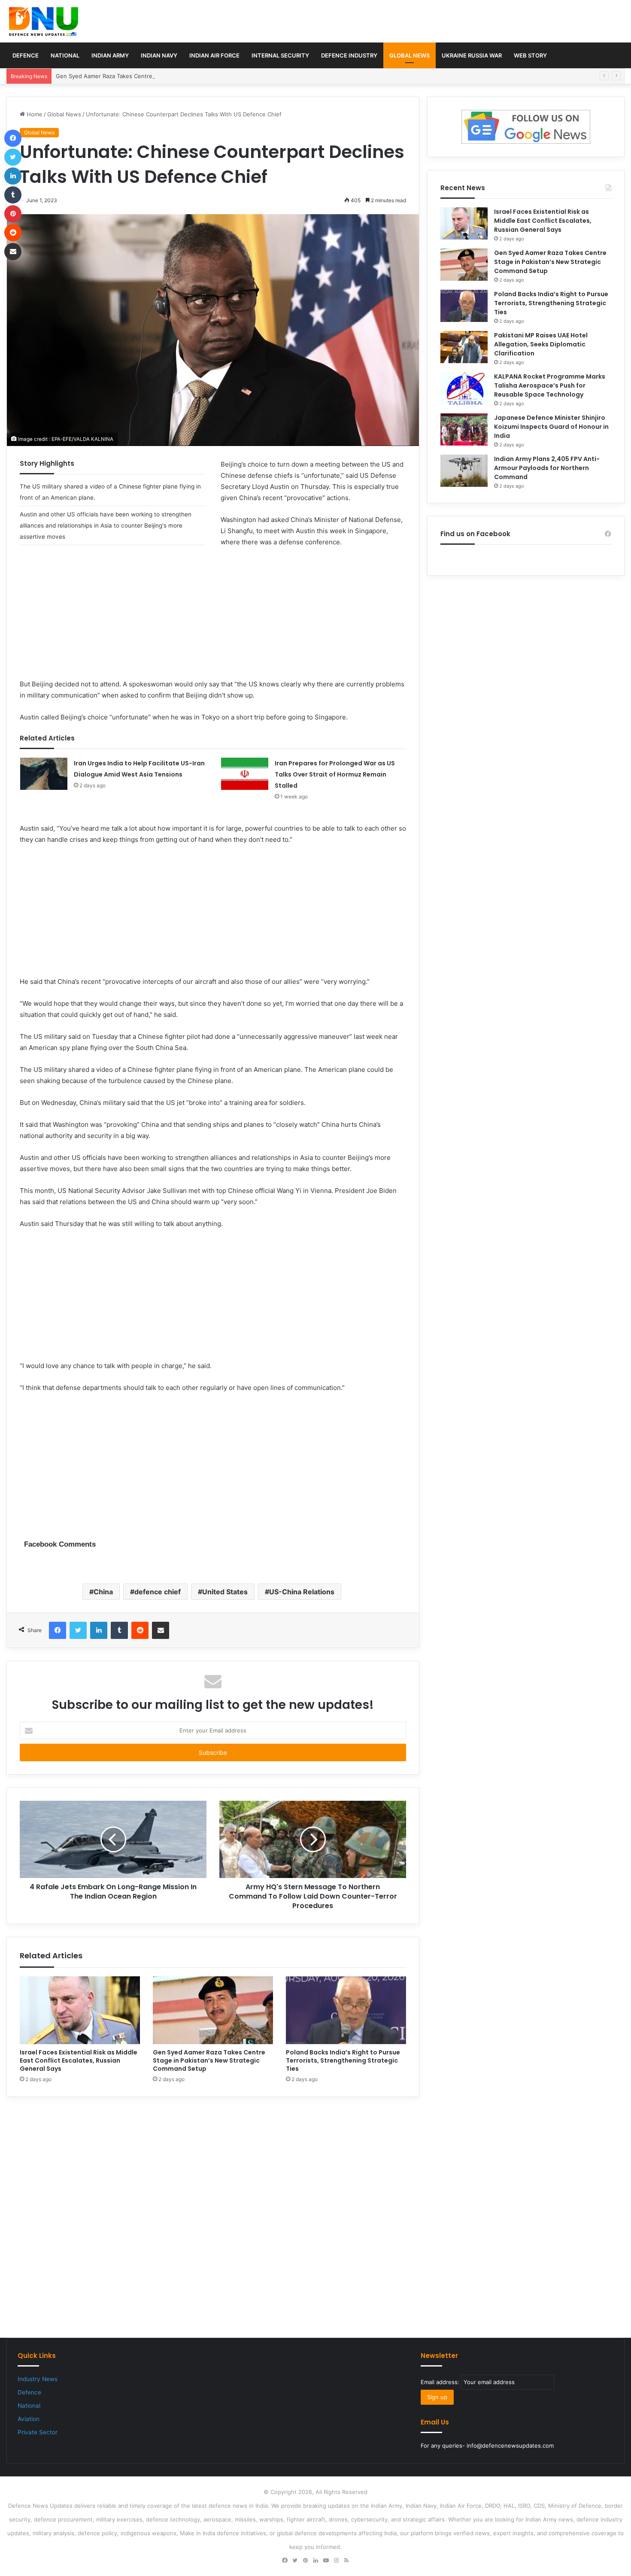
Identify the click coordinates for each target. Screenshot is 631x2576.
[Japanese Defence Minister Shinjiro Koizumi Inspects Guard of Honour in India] (464, 429)
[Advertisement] (213, 619)
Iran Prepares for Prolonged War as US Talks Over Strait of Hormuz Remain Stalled (335, 774)
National (65, 55)
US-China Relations (302, 1592)
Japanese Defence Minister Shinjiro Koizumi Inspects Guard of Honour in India (551, 427)
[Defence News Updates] (44, 21)
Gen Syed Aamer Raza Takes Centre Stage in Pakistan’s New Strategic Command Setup (173, 76)
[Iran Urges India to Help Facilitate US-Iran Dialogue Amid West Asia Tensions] (44, 774)
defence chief (158, 1592)
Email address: (441, 2382)
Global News (410, 55)
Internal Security (280, 55)
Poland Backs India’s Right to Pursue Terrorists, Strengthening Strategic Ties (343, 2060)
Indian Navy (159, 55)
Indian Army (110, 55)
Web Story (530, 55)
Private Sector (38, 2432)
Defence (26, 55)
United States (225, 1592)
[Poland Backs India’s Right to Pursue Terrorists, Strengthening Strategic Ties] (346, 2010)
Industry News (38, 2379)
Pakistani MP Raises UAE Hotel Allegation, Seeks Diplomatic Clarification (541, 344)
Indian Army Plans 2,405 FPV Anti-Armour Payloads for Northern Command (547, 468)
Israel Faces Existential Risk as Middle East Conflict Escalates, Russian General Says (79, 2060)
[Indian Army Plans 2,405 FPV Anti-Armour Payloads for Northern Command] (464, 471)
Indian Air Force (214, 55)
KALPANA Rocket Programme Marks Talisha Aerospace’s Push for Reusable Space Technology (550, 385)
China (103, 1592)
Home (34, 114)
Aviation (29, 2419)
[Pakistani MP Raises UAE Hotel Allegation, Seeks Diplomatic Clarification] (464, 347)
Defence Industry (349, 55)
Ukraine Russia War (472, 55)
